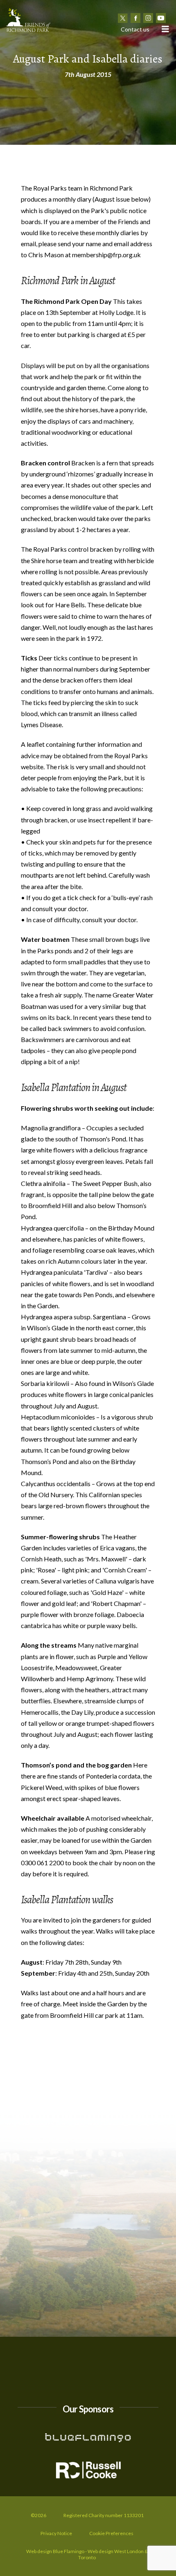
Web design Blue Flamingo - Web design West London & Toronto (87, 2555)
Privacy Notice (56, 2533)
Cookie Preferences (111, 2533)
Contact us (135, 29)
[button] (165, 29)
